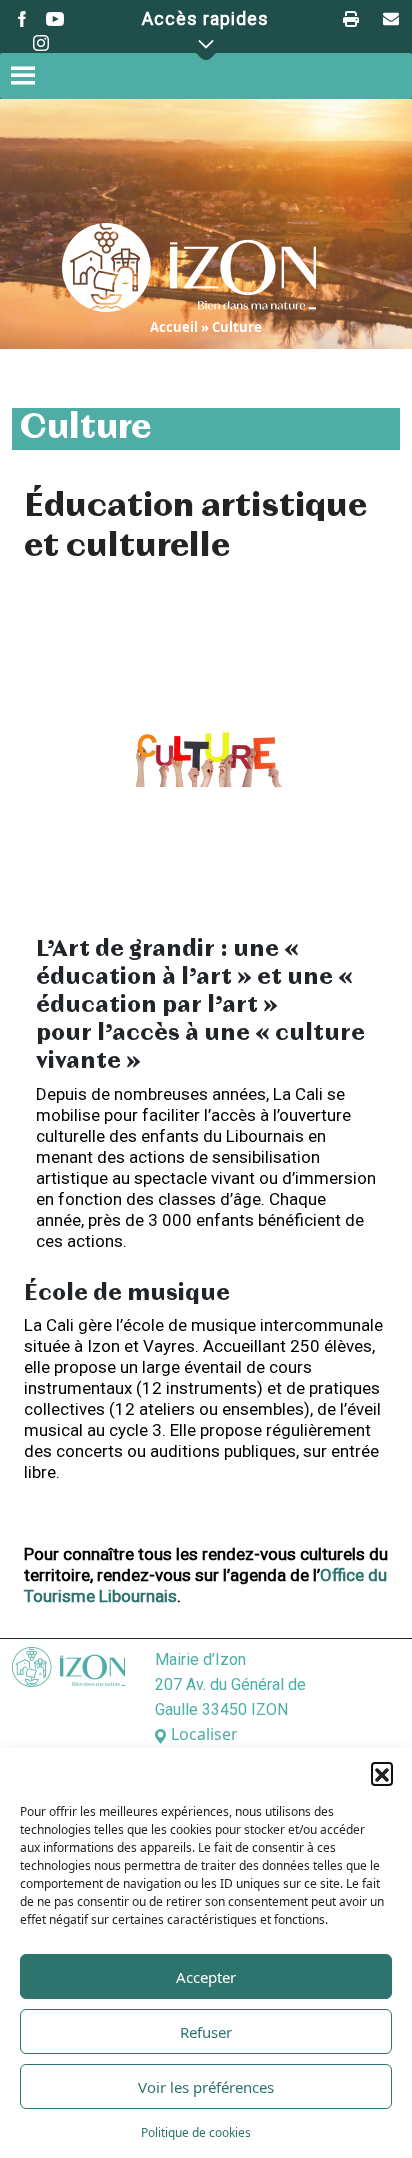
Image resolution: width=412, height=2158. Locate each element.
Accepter (206, 1977)
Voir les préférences (206, 2087)
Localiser (204, 1734)
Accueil (174, 327)
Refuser (206, 2032)
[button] (382, 1773)
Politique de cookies (196, 2132)
